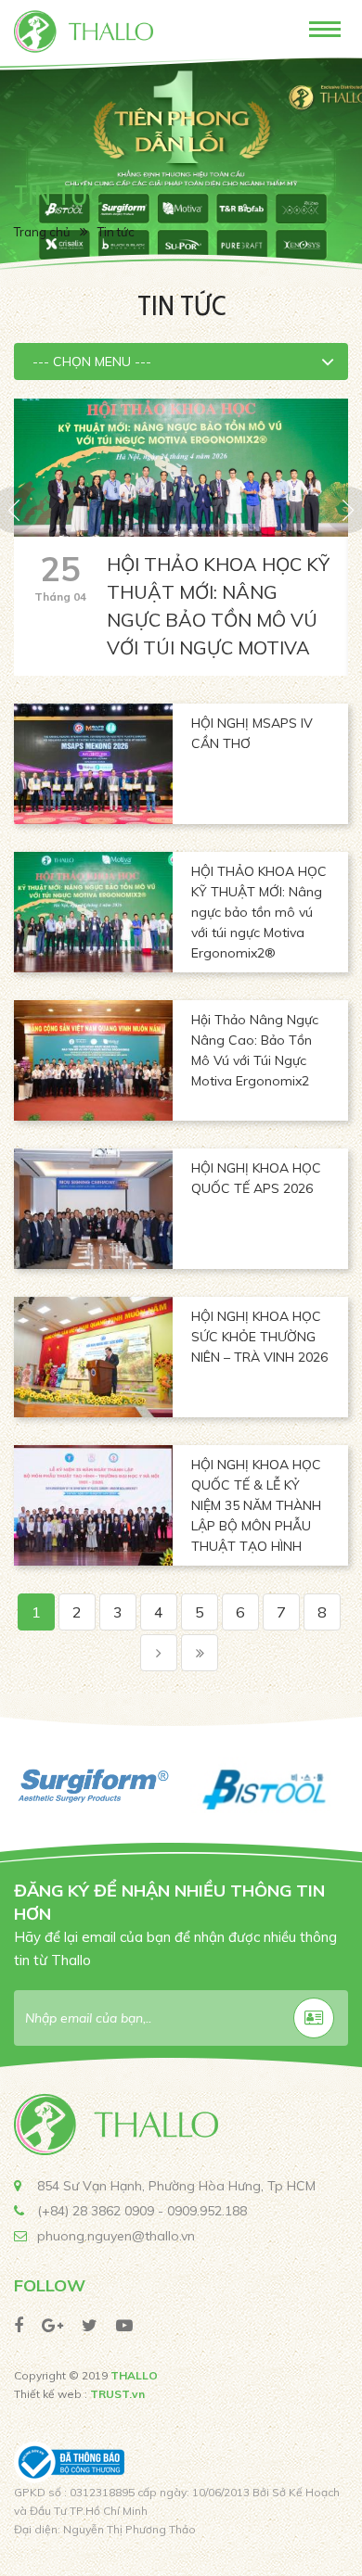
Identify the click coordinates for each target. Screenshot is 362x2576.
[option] (181, 171)
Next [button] (348, 1786)
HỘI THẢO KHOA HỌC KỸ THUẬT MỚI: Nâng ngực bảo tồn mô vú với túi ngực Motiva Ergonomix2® (218, 620)
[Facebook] (19, 2325)
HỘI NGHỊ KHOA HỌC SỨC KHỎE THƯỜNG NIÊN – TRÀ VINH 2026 (259, 1337)
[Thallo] (84, 30)
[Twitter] (90, 2325)
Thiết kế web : (51, 2394)
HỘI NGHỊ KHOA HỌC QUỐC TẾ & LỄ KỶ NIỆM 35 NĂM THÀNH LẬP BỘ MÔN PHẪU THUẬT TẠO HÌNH (256, 1505)
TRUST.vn (117, 2394)
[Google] (52, 2325)
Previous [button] (14, 1786)
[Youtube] (124, 2325)
